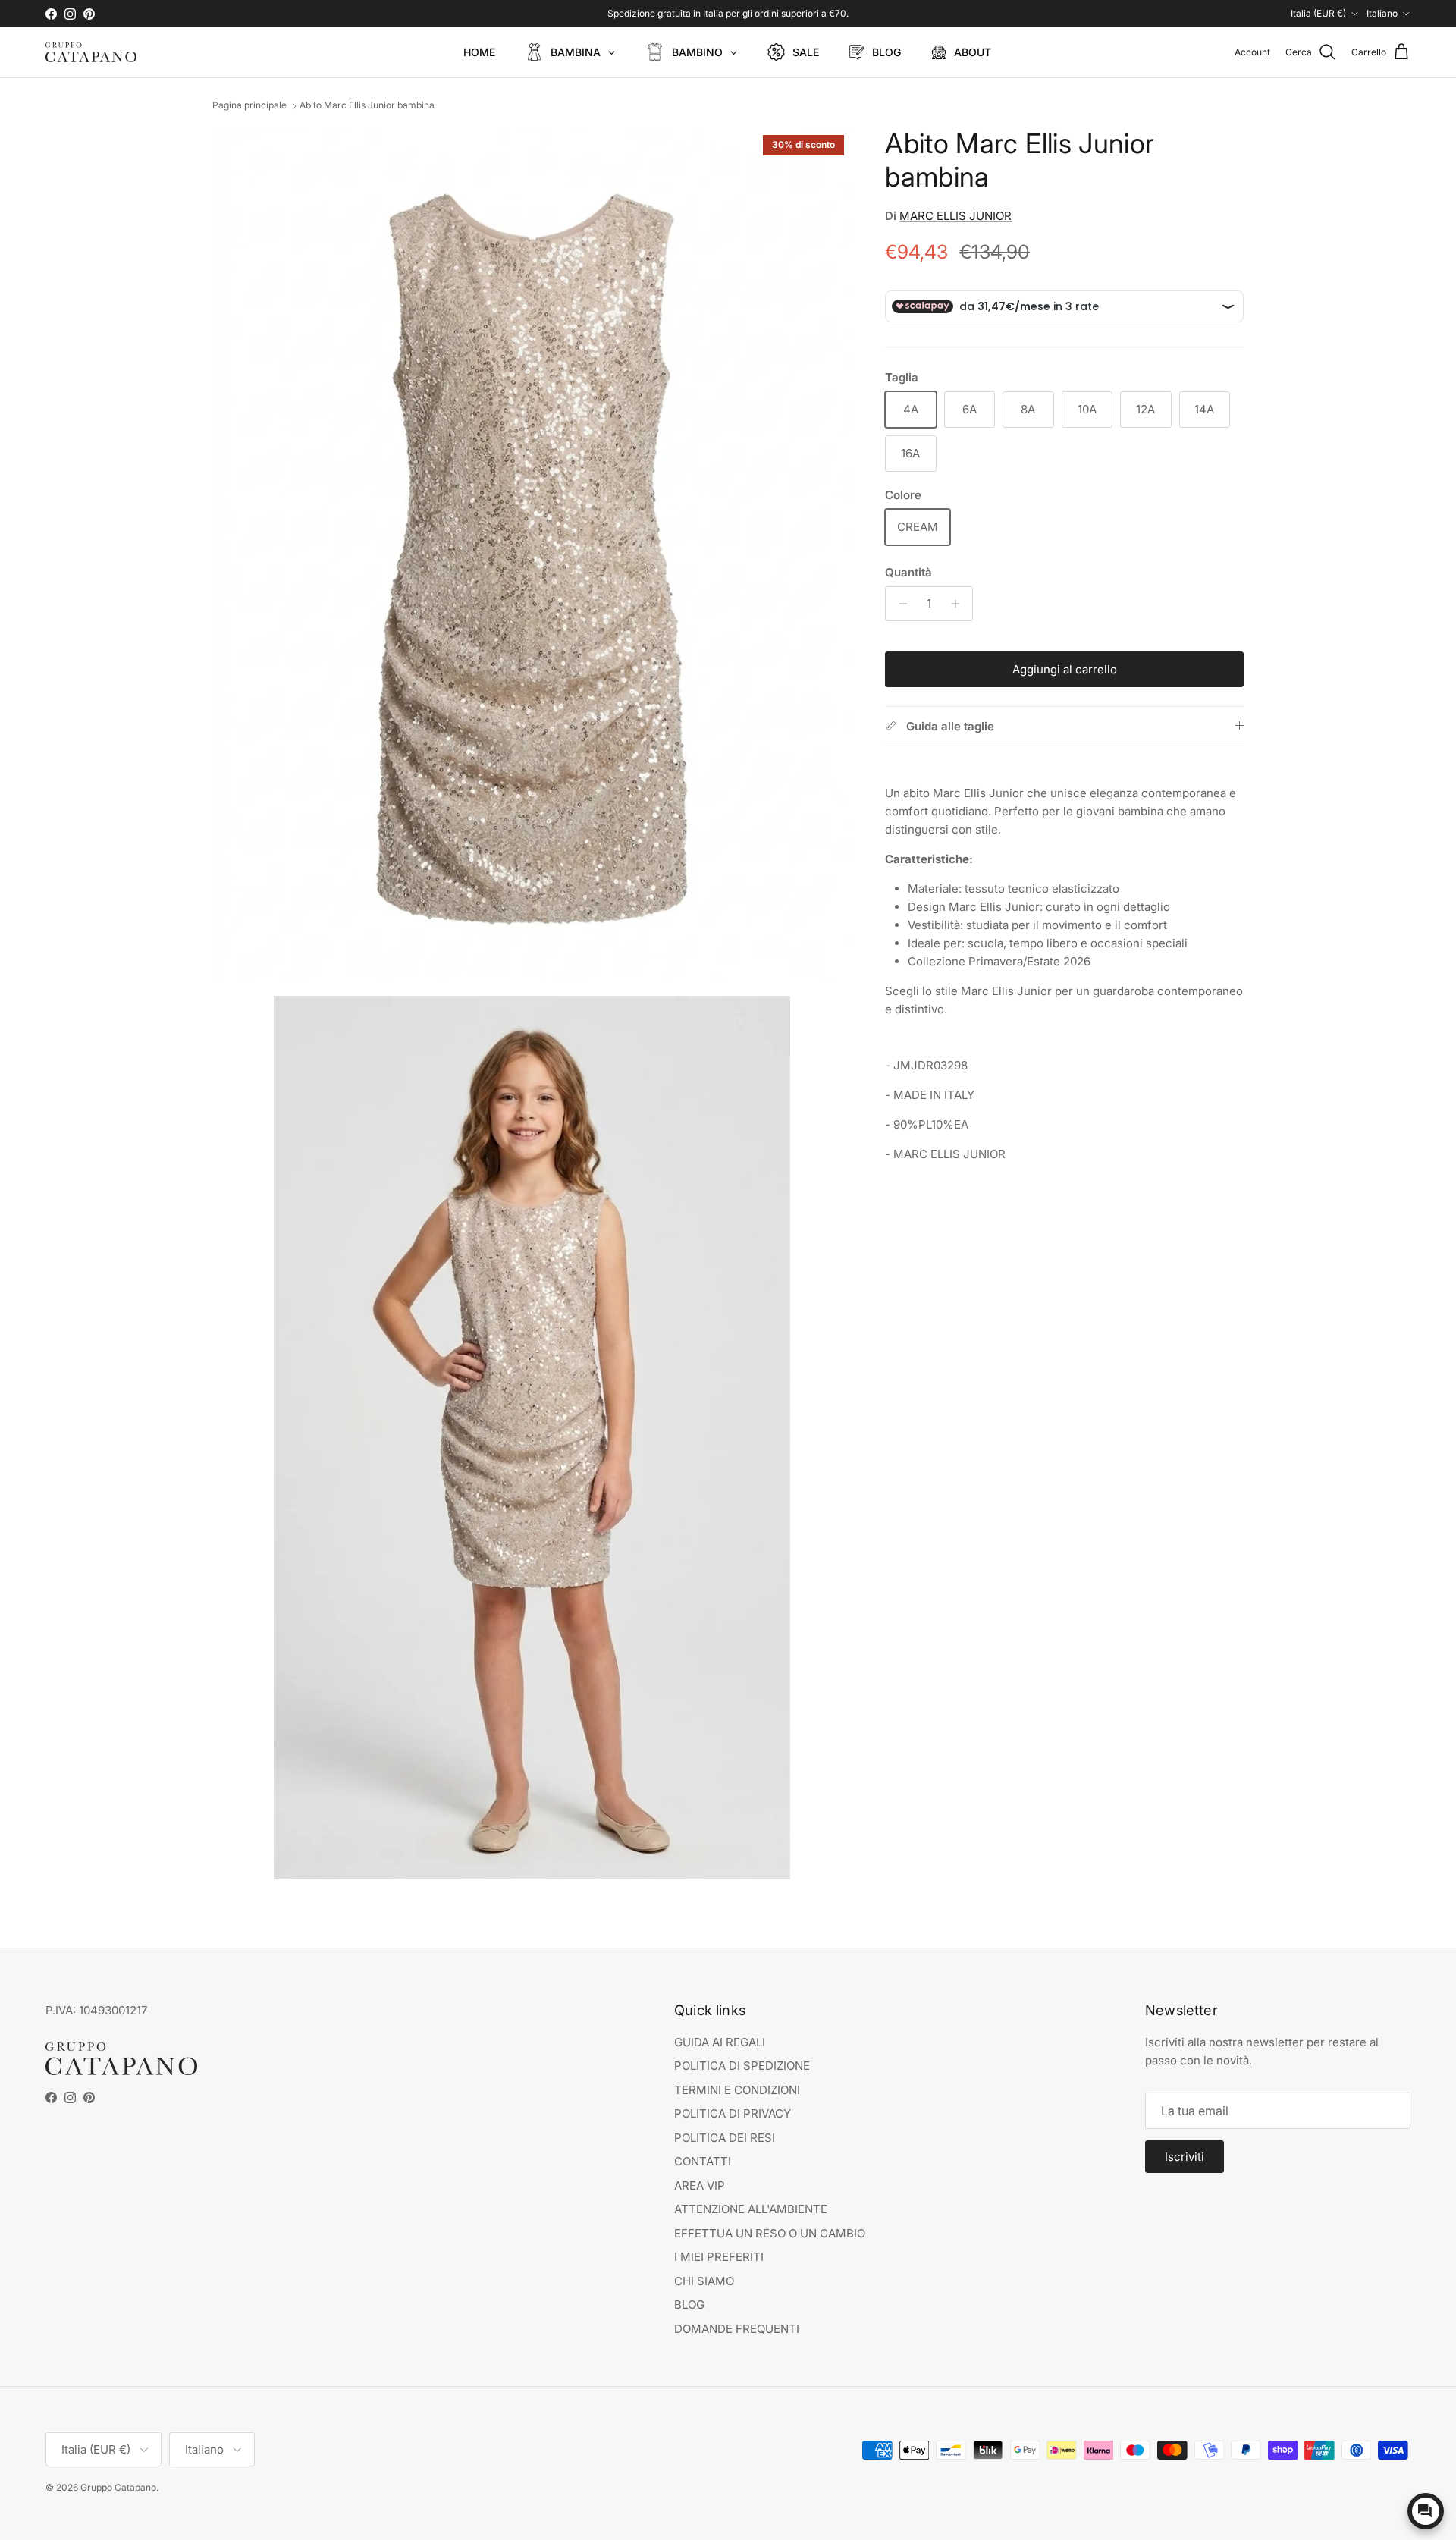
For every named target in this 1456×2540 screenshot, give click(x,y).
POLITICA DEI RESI (725, 2138)
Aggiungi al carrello (1065, 669)
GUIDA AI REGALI (720, 2042)
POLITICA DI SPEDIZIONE (742, 2066)
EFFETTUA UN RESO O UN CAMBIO (770, 2233)
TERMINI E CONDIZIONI (737, 2090)
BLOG (689, 2305)
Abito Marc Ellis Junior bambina (367, 106)
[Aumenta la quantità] (959, 604)
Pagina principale (249, 106)
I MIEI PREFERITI (719, 2257)
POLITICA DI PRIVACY (733, 2113)
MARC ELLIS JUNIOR (955, 216)
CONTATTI (703, 2161)
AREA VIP (700, 2185)
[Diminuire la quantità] (899, 604)
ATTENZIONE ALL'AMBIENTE (751, 2209)
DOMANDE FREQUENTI (737, 2329)
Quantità (908, 572)
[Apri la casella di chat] (1426, 2511)
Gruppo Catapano (118, 2487)
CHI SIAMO (704, 2281)
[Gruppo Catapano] (91, 52)
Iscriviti (1185, 2157)
